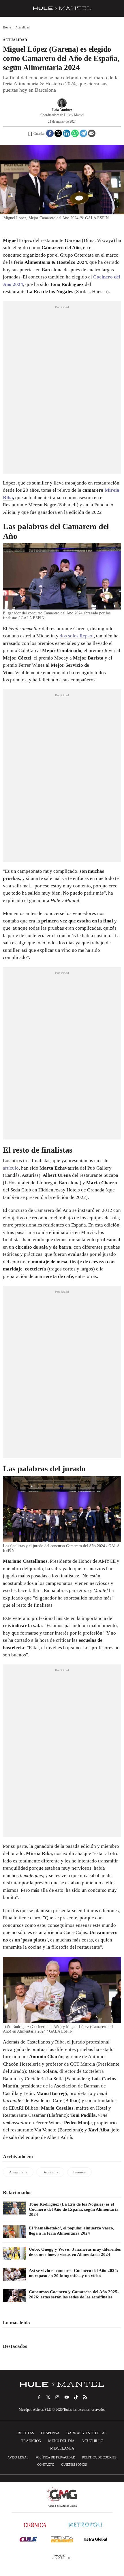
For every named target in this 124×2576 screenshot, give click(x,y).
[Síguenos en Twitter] (48, 2397)
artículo (11, 1168)
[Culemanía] (28, 2539)
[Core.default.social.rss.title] (85, 2397)
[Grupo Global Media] (62, 2497)
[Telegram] (83, 133)
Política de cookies (99, 2457)
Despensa (50, 2433)
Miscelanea (62, 2448)
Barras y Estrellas (86, 2433)
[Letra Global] (96, 2539)
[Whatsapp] (75, 133)
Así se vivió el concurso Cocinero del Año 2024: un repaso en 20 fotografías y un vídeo (74, 2273)
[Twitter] (58, 133)
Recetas (26, 2433)
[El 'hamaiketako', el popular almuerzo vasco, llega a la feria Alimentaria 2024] (14, 2232)
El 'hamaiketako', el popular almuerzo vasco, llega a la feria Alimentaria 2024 (72, 2231)
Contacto (46, 2464)
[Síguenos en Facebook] (39, 2397)
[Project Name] (62, 2384)
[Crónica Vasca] (62, 2539)
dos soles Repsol (77, 636)
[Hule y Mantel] (62, 2557)
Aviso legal (18, 2457)
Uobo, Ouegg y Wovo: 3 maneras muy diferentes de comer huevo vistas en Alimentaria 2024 (75, 2252)
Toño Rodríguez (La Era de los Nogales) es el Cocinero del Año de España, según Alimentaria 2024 (74, 2209)
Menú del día (61, 2441)
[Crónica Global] (35, 2525)
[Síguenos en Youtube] (67, 2397)
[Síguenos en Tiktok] (76, 2397)
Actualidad (15, 40)
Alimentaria (18, 2172)
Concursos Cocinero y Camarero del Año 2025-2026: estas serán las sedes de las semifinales (74, 2294)
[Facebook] (50, 133)
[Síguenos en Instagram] (57, 2397)
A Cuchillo (92, 2441)
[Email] (92, 133)
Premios (79, 2172)
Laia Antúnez (62, 110)
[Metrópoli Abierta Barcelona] (85, 2525)
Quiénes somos (74, 2464)
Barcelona (50, 2172)
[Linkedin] (67, 133)
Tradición (31, 2441)
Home (7, 27)
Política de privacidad (55, 2457)
